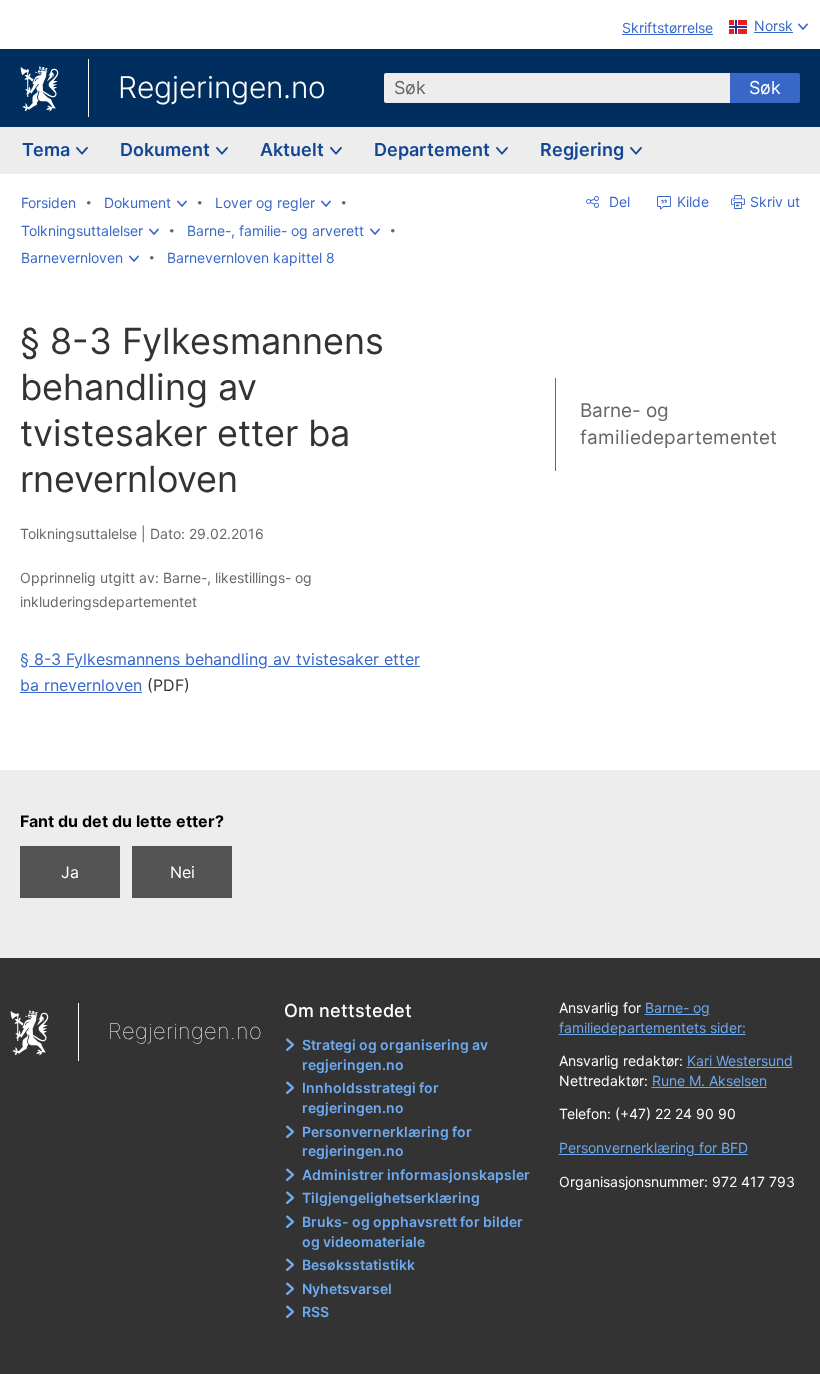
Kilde (691, 201)
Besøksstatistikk (358, 1264)
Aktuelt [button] (294, 149)
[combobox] (557, 88)
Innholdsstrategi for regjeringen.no (370, 1097)
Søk (765, 87)
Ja (70, 872)
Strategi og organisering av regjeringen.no (395, 1054)
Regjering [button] (584, 149)
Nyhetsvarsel (347, 1288)
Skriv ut (775, 201)
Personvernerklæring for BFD (653, 1147)
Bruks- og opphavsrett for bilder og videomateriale (412, 1231)
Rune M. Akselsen (709, 1080)
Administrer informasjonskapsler (416, 1174)
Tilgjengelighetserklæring (391, 1197)
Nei (182, 872)
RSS (315, 1311)
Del (617, 201)
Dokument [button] (167, 149)
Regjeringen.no (222, 87)
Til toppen (240, 741)
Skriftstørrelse (667, 27)
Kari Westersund (740, 1060)
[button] (145, 203)
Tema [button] (48, 149)
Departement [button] (434, 149)
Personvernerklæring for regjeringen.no (387, 1141)
